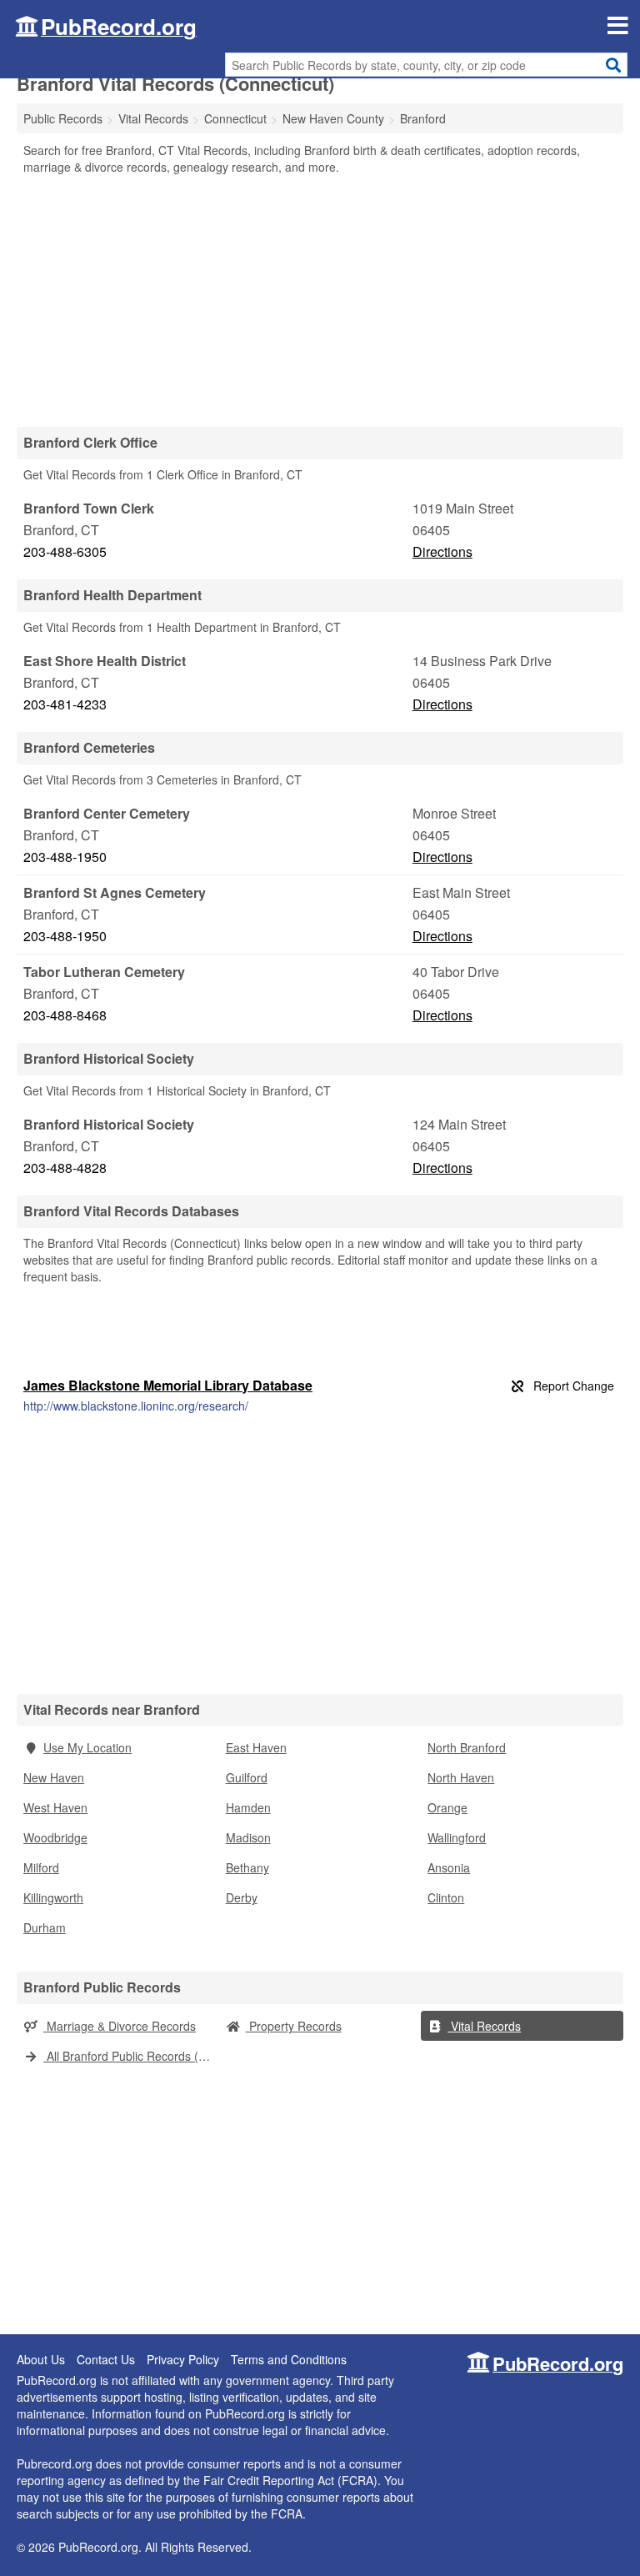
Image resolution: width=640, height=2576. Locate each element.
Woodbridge (55, 1837)
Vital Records (484, 2026)
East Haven (256, 1747)
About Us (41, 2359)
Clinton (446, 1897)
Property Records (294, 2026)
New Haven (54, 1777)
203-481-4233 (65, 704)
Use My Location (87, 1747)
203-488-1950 (65, 857)
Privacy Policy (183, 2359)
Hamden (248, 1807)
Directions (442, 551)
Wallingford (457, 1837)
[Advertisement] (320, 300)
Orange (447, 1807)
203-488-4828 (65, 1168)
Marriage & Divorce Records (120, 2026)
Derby (242, 1897)
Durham (45, 1927)
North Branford (467, 1747)
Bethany (247, 1867)
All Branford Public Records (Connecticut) (131, 2056)
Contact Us (106, 2359)
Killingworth (53, 1897)
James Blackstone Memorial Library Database (168, 1385)
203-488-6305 (65, 551)
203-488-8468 (65, 1015)
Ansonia (449, 1867)
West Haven (55, 1807)
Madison (248, 1837)
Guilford (247, 1777)
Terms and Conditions (289, 2359)
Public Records (63, 118)
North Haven (461, 1777)
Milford (41, 1867)
